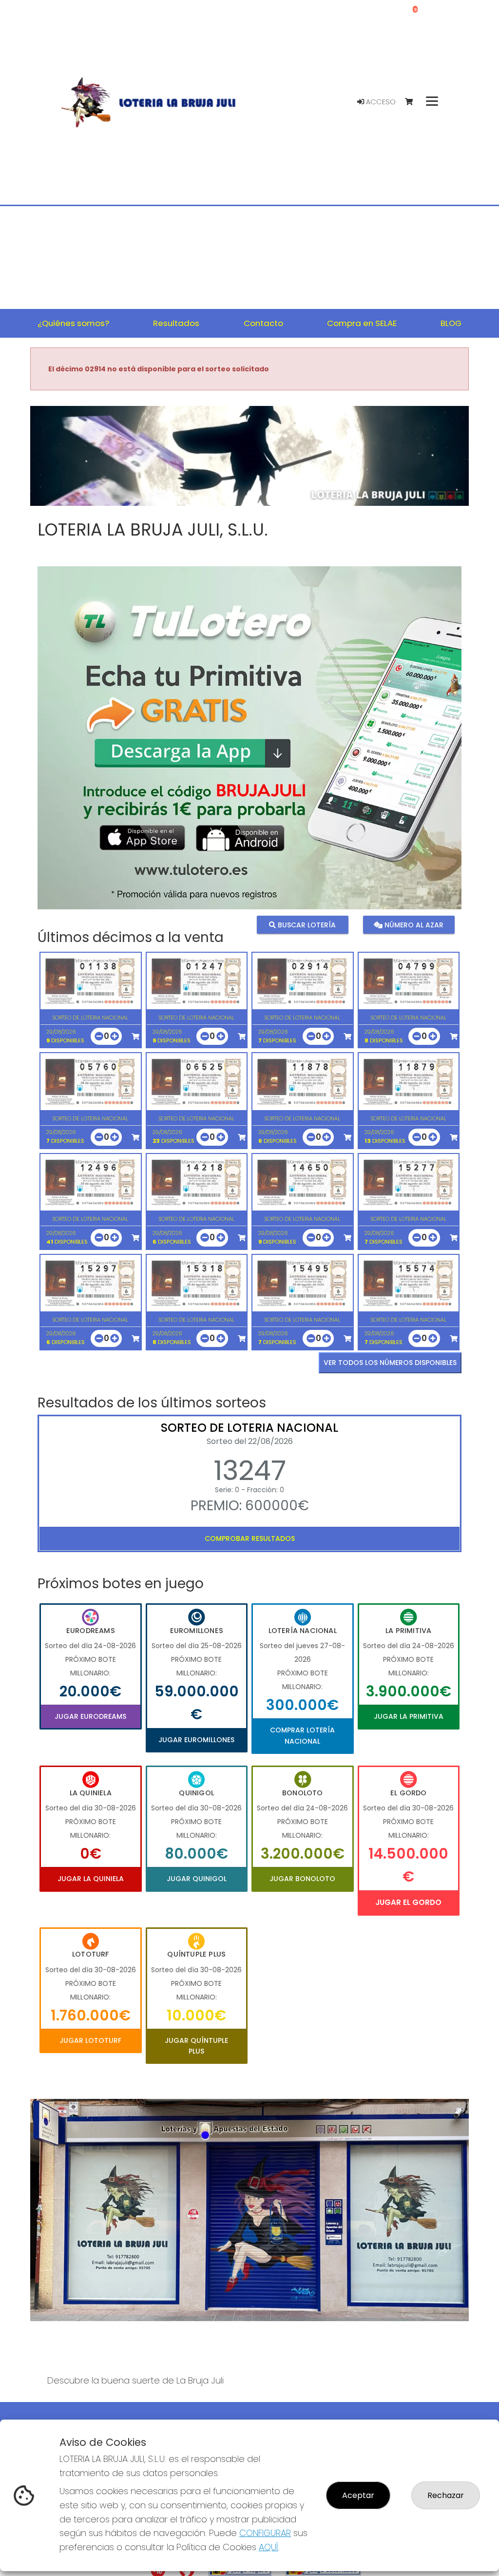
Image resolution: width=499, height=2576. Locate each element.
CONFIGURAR (265, 2533)
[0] (413, 102)
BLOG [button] (451, 323)
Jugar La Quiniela (91, 1879)
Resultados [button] (176, 323)
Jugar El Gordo (408, 1902)
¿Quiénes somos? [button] (73, 323)
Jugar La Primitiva (409, 1716)
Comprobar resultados (250, 1538)
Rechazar (446, 2495)
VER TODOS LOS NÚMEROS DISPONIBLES (390, 1363)
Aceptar (358, 2495)
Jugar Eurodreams (90, 1716)
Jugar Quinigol (197, 1879)
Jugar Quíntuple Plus (196, 2046)
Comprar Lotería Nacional (302, 1735)
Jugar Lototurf (90, 2040)
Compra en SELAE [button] (362, 323)
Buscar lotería (306, 925)
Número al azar (413, 925)
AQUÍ (269, 2547)
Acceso (380, 102)
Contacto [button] (263, 323)
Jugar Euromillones (196, 1740)
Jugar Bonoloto (302, 1879)
